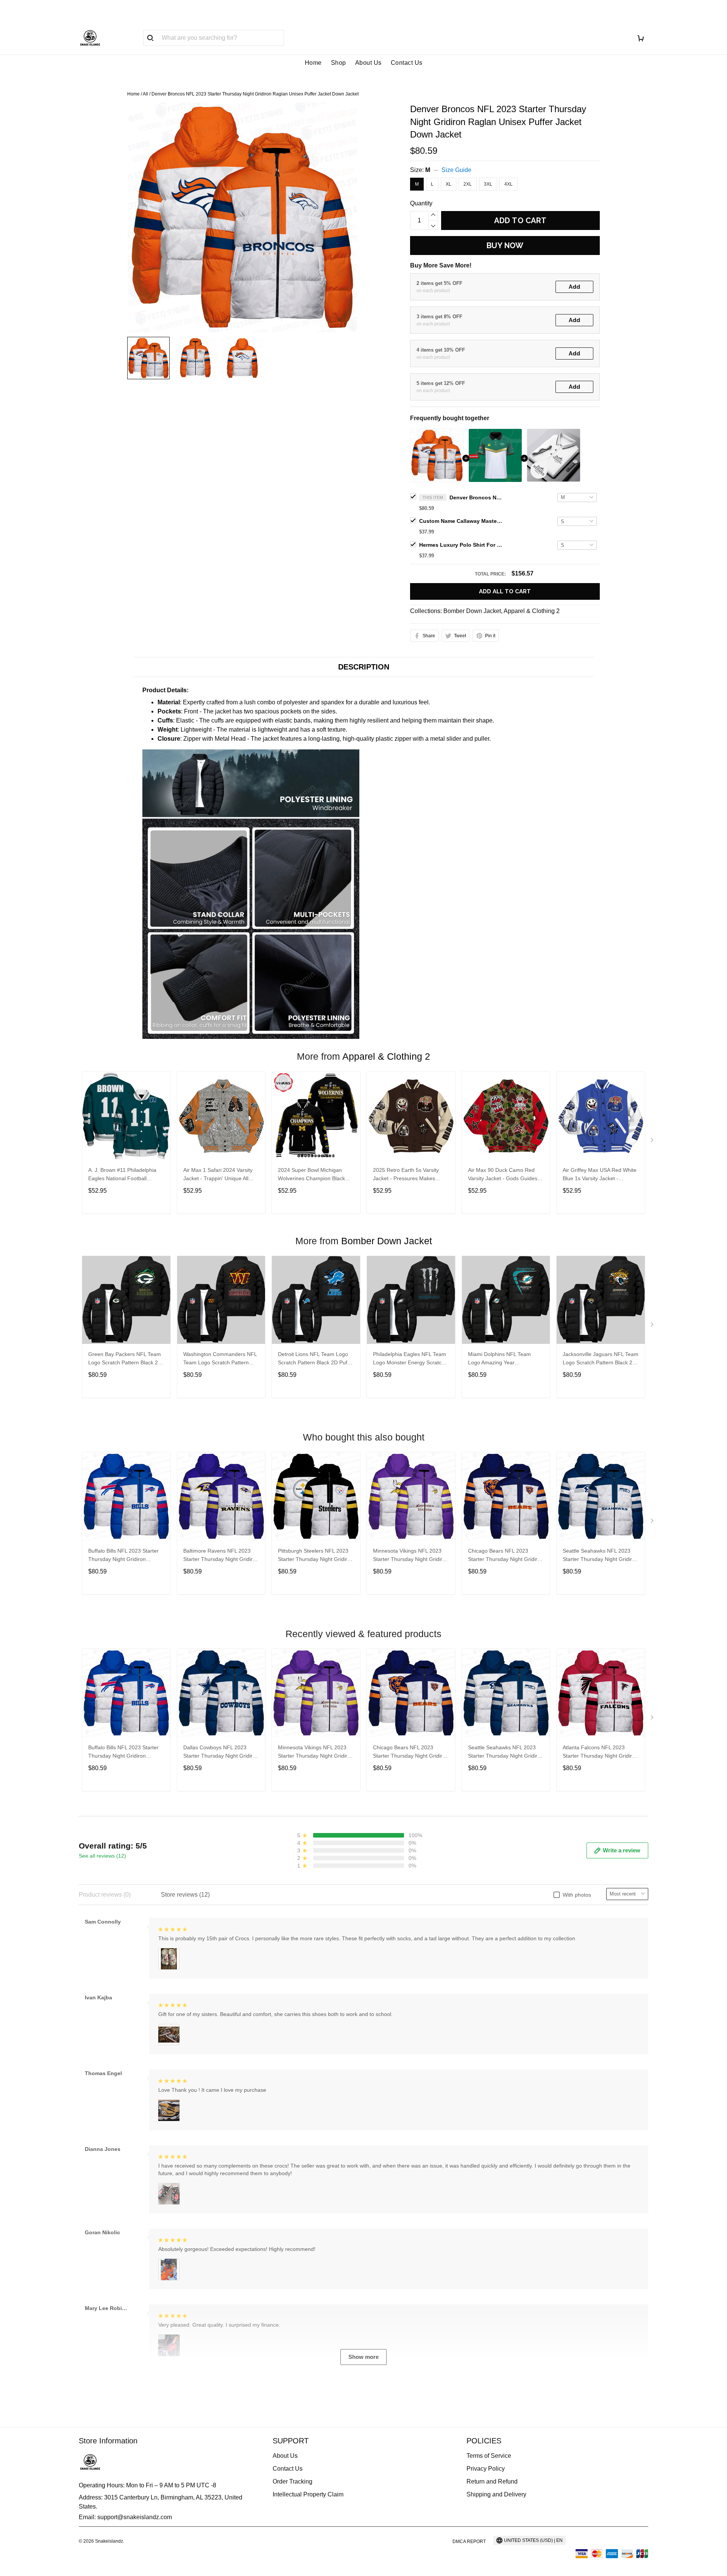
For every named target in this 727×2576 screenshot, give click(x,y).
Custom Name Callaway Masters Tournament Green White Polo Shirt (461, 521)
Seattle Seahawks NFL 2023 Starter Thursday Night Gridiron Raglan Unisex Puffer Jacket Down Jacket (600, 1556)
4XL (509, 184)
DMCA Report (469, 2542)
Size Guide (456, 170)
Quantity (421, 203)
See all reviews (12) (102, 1856)
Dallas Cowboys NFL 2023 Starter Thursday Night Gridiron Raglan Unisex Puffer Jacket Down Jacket (221, 1753)
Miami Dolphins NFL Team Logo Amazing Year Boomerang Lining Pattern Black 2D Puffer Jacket (499, 1359)
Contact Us (407, 63)
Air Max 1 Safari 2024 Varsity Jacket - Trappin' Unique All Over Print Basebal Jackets (218, 1175)
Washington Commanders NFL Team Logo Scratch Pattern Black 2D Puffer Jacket (220, 1359)
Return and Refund (492, 2481)
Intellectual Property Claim (308, 2494)
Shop (339, 63)
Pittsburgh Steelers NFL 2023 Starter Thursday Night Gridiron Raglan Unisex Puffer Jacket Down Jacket (316, 1556)
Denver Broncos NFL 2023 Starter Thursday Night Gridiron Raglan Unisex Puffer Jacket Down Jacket (476, 497)
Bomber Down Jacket (472, 611)
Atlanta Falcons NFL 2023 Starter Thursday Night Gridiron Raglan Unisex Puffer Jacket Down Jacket (600, 1753)
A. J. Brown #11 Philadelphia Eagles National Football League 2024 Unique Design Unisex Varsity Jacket (122, 1175)
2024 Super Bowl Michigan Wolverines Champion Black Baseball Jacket (311, 1175)
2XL (468, 184)
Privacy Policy (486, 2469)
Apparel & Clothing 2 (532, 611)
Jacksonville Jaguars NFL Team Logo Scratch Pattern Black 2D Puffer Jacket (601, 1359)
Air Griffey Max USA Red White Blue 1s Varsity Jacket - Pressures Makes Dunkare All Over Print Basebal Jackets (600, 1175)
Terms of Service (489, 2456)
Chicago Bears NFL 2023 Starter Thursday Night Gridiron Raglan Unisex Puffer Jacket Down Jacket (506, 1556)
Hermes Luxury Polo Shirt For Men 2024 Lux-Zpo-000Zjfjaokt (461, 545)
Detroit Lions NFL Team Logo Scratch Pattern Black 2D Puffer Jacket (316, 1359)
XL (449, 184)
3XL (488, 184)
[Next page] (653, 1142)
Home (313, 63)
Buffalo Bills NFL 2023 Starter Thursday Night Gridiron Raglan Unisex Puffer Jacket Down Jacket (123, 1556)
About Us (368, 63)
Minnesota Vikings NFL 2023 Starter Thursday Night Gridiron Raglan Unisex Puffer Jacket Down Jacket (411, 1556)
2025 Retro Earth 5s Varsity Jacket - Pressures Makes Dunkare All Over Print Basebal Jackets (410, 1175)
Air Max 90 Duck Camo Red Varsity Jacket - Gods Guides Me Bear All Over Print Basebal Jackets (505, 1175)
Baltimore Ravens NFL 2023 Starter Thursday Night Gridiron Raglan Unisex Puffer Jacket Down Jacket (221, 1556)
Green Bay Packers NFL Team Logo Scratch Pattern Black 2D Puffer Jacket (125, 1359)
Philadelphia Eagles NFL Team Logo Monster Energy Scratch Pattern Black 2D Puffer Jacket (410, 1359)
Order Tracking (293, 2481)
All (145, 94)
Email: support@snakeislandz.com (125, 2517)
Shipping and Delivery (496, 2494)
